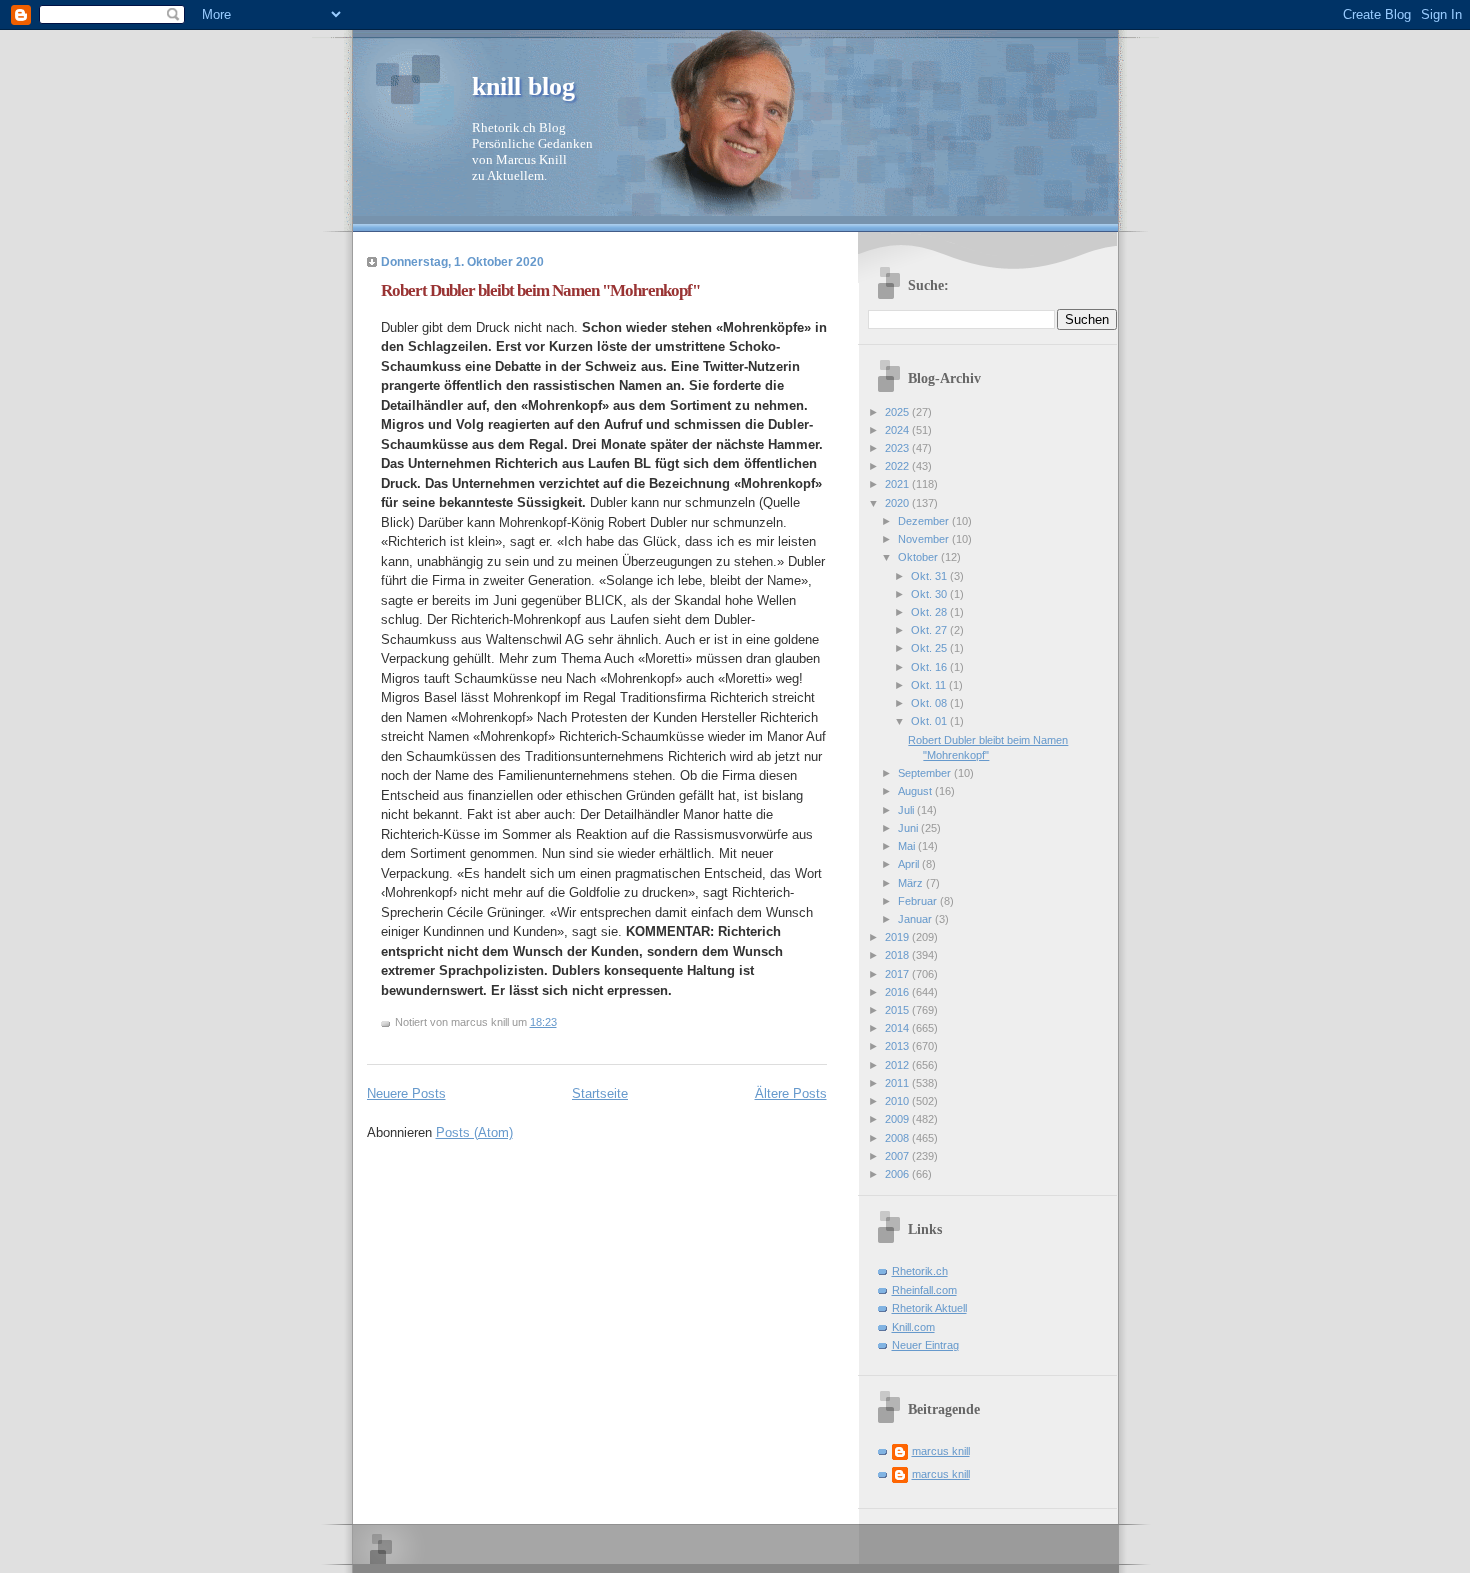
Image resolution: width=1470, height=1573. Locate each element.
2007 (898, 1156)
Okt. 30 (930, 594)
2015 (898, 1010)
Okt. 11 (930, 685)
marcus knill (941, 1451)
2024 (898, 430)
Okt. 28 (930, 612)
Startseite (600, 1093)
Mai (908, 846)
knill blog (523, 86)
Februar (919, 901)
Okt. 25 (930, 648)
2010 (898, 1101)
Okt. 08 (930, 703)
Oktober (919, 557)
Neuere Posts (406, 1093)
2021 (898, 484)
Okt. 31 (930, 576)
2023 (898, 448)
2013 (898, 1046)
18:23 (543, 1022)
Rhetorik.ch (920, 1271)
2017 (898, 974)
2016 (898, 992)
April (910, 864)
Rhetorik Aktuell (929, 1308)
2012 (898, 1065)
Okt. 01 (930, 721)
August (916, 791)
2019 (898, 937)
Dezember (925, 521)
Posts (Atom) (474, 1132)
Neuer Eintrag (925, 1345)
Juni (909, 828)
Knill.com (913, 1327)
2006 (898, 1174)
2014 (898, 1028)
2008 (898, 1138)
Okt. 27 (930, 630)
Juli (907, 810)
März (912, 883)
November (925, 539)
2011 (898, 1083)
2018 (898, 955)
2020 (898, 503)
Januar (916, 919)
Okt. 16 (930, 667)
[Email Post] (561, 1022)
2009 (898, 1119)
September (926, 773)
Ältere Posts (791, 1093)
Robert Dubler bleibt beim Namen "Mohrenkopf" (540, 290)
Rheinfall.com (924, 1290)
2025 (898, 412)
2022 (898, 466)
